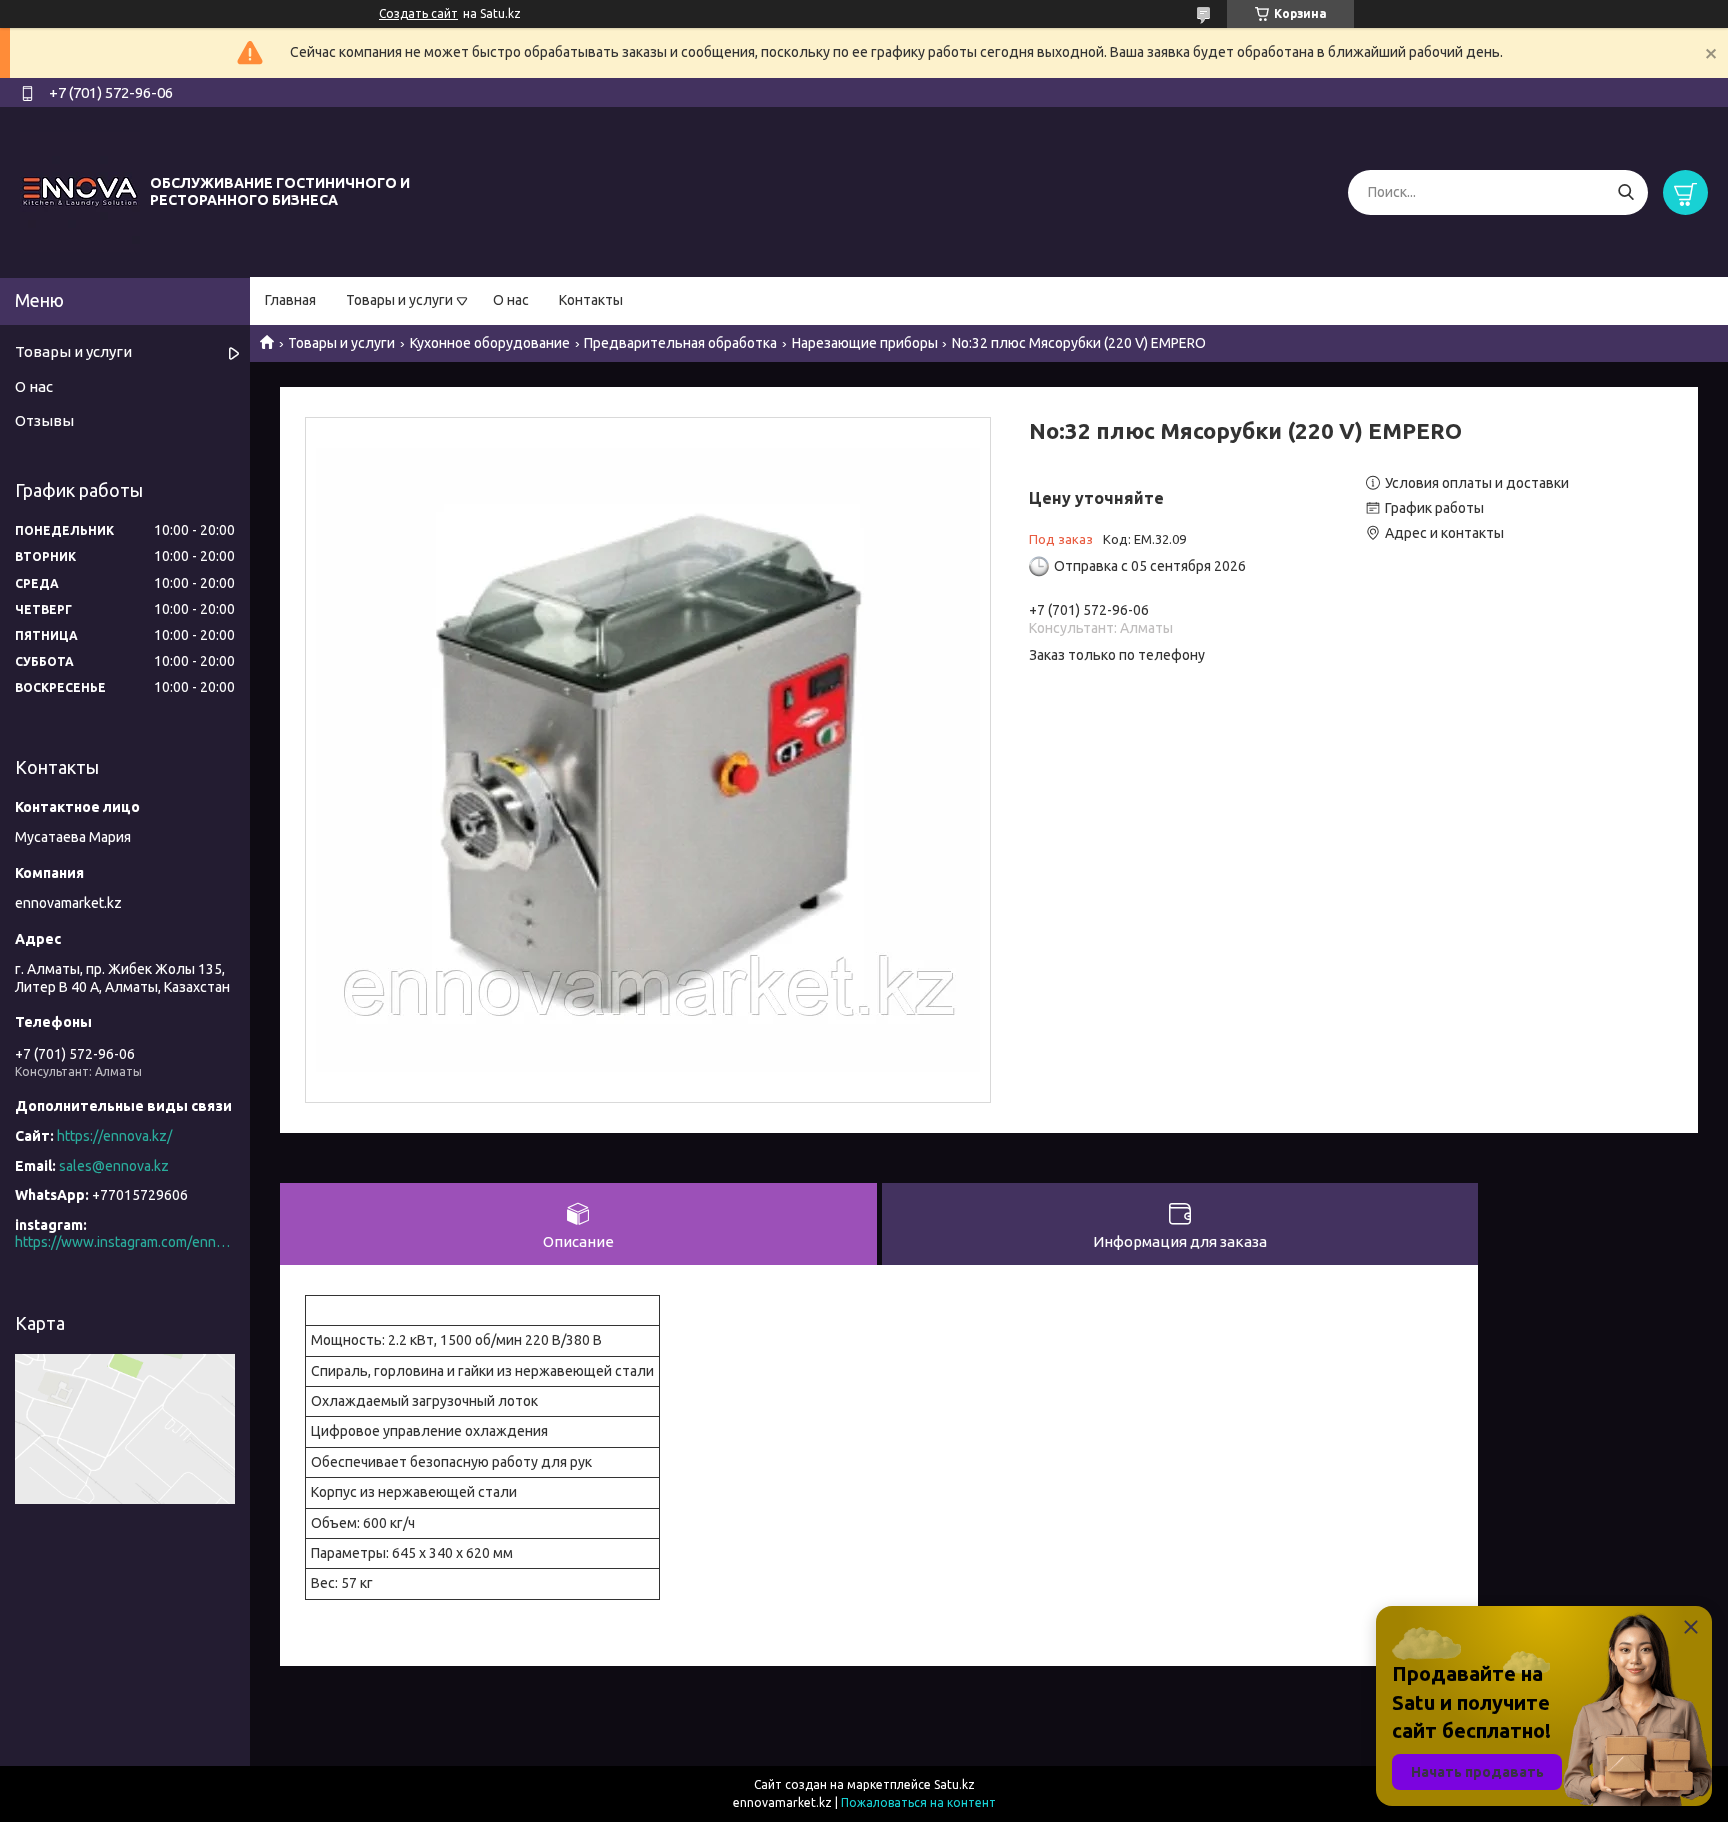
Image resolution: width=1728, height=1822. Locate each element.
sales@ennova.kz (114, 1166)
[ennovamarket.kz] (80, 191)
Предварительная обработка (680, 343)
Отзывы (44, 420)
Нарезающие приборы (865, 343)
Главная (290, 300)
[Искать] (1625, 192)
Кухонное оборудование (490, 343)
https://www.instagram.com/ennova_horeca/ (125, 1242)
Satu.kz (954, 1784)
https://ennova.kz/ (114, 1136)
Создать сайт (418, 13)
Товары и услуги (399, 300)
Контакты (591, 300)
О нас (511, 300)
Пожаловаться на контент (918, 1802)
